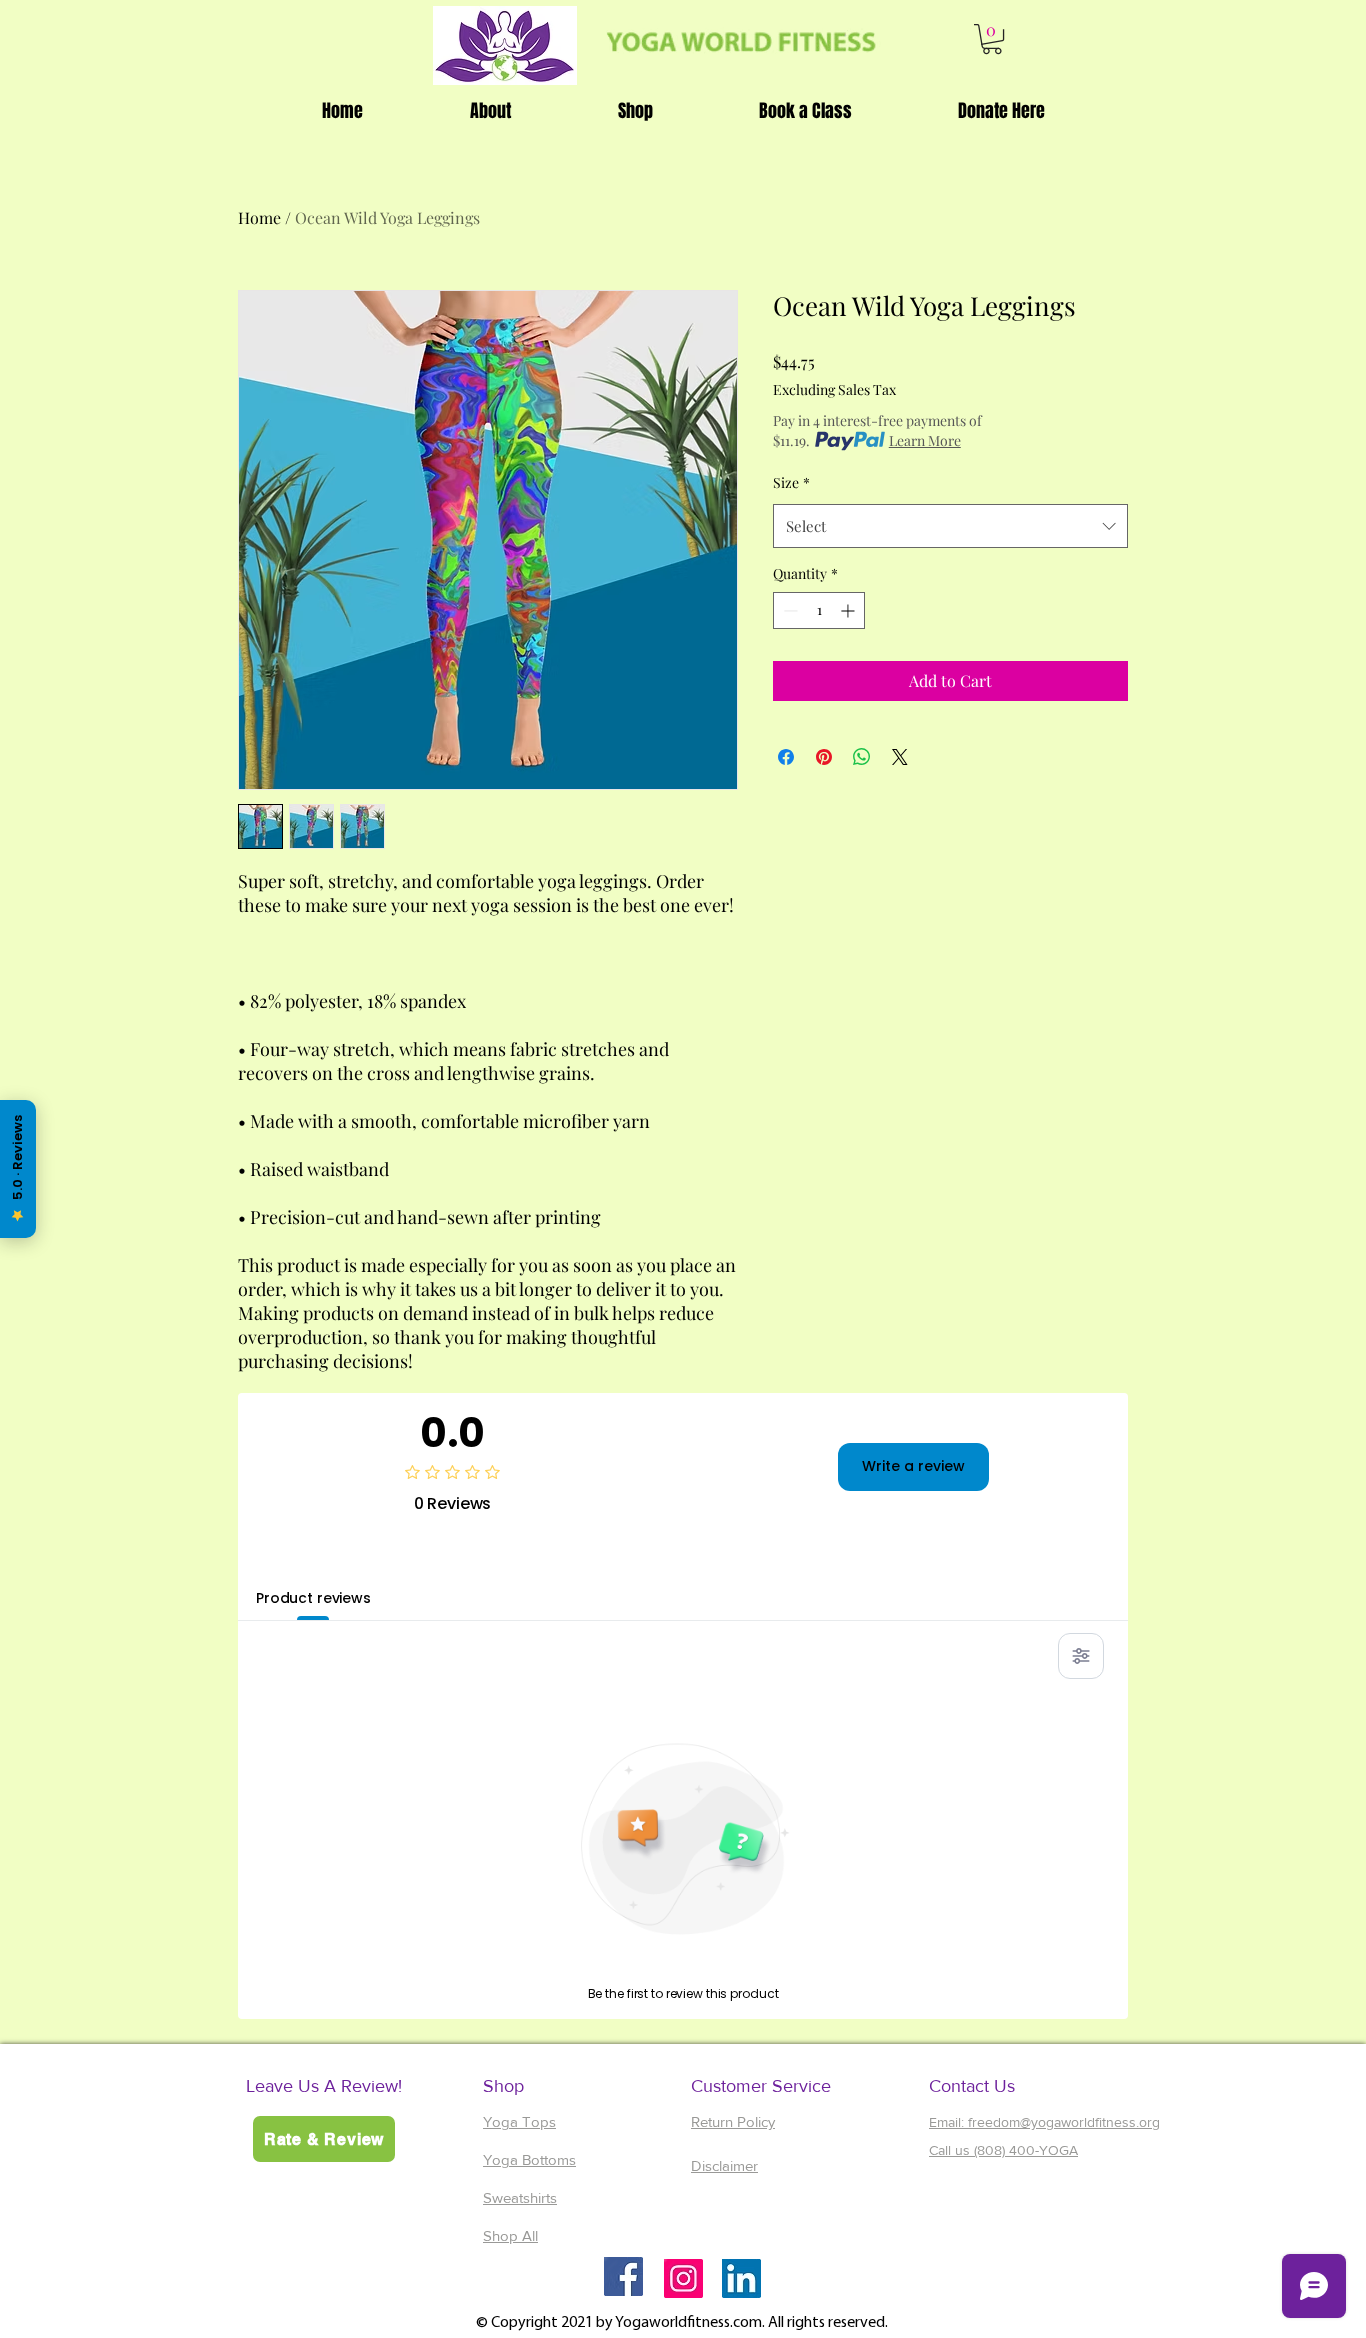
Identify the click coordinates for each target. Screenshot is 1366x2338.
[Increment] (849, 610)
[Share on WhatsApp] (862, 757)
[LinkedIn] (741, 2278)
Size (791, 482)
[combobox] (950, 526)
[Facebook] (623, 2276)
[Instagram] (683, 2278)
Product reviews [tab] (313, 1598)
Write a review (913, 1466)
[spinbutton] (819, 610)
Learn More (925, 440)
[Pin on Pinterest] (824, 757)
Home (259, 217)
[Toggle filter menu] (1081, 1656)
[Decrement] (788, 610)
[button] (992, 39)
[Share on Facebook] (786, 757)
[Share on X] (900, 757)
